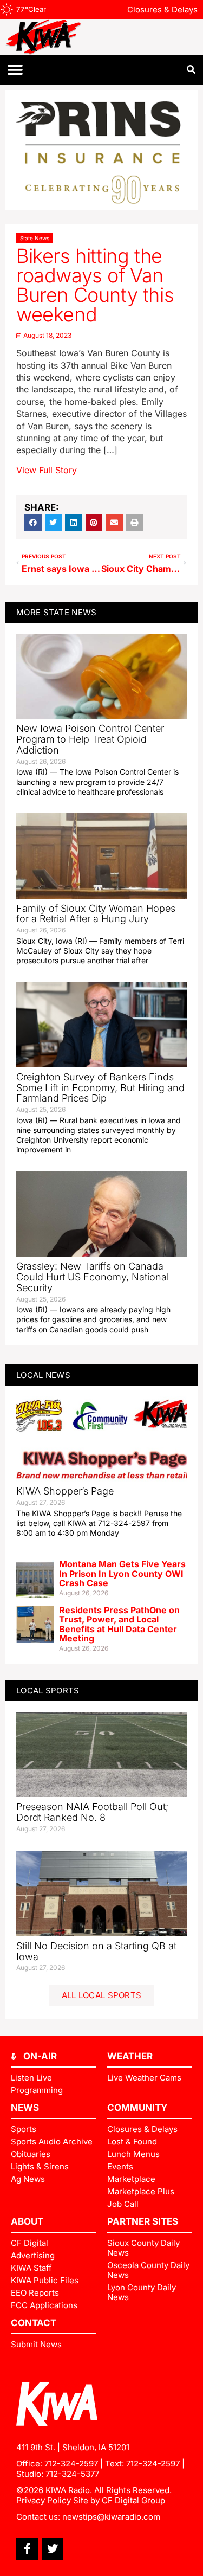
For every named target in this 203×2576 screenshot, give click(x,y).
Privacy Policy (44, 2500)
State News (35, 238)
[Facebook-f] (27, 2549)
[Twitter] (53, 2549)
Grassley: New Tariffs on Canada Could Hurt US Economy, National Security (93, 1277)
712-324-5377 (72, 2474)
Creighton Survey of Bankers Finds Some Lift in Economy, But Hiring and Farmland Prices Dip (100, 1088)
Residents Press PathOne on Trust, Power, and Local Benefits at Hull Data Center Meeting (119, 1624)
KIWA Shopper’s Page (65, 1491)
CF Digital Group (133, 2500)
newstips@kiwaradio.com (111, 2517)
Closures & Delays (162, 9)
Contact (34, 2323)
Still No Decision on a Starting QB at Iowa (96, 1951)
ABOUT (27, 2221)
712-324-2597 (71, 2464)
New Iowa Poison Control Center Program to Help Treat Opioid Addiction (90, 739)
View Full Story (47, 470)
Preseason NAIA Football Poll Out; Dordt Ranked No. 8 (92, 1812)
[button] (15, 70)
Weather (130, 2056)
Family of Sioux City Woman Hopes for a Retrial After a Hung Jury (96, 914)
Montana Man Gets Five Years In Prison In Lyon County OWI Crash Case (122, 1573)
